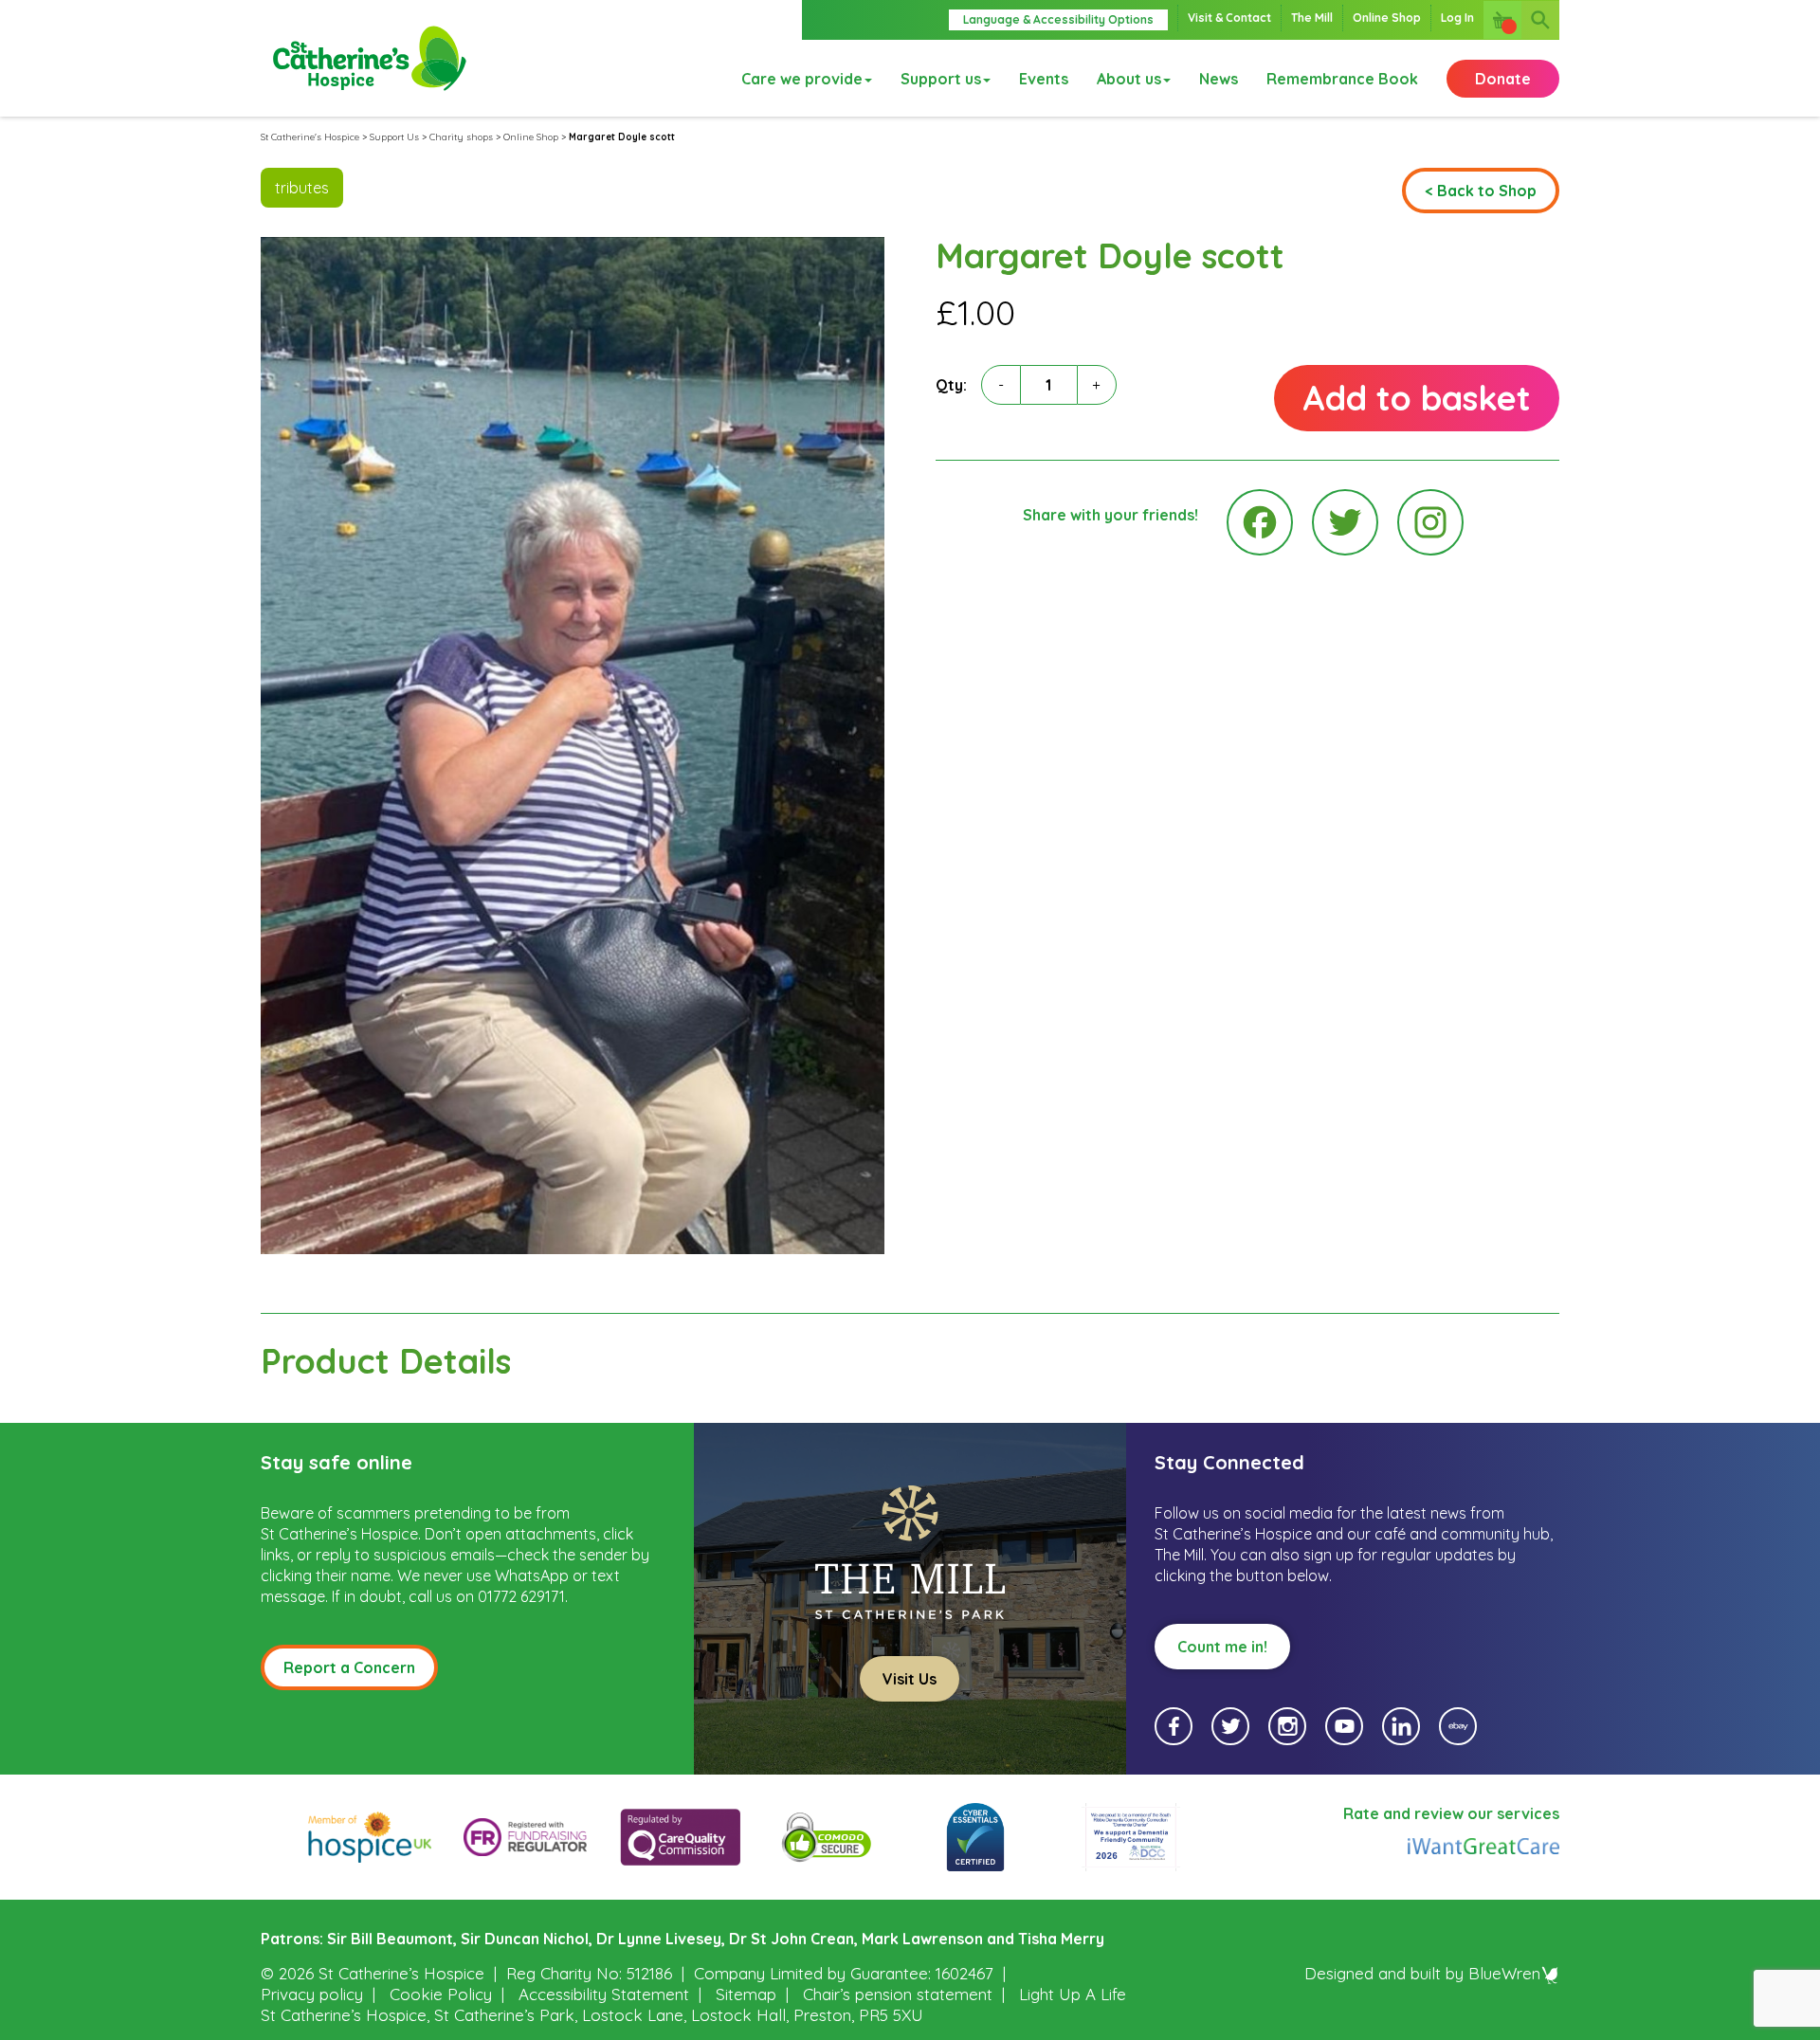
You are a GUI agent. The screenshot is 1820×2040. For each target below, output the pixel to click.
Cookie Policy (441, 1994)
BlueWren (1504, 1973)
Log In (1457, 18)
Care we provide (802, 79)
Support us (941, 79)
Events (1044, 79)
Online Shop (1387, 18)
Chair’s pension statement (898, 1994)
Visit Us (910, 1679)
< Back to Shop (1481, 191)
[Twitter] (1345, 522)
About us (1129, 79)
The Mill (1312, 18)
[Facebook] (1260, 522)
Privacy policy (312, 1994)
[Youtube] (1344, 1726)
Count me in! (1222, 1647)
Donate (1503, 79)
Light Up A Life (1073, 1994)
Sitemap (746, 1994)
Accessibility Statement (604, 1994)
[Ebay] (1458, 1726)
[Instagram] (1430, 522)
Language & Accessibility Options (1058, 19)
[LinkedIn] (1401, 1726)
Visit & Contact (1229, 18)
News (1219, 79)
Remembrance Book (1342, 79)
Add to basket (1417, 398)
